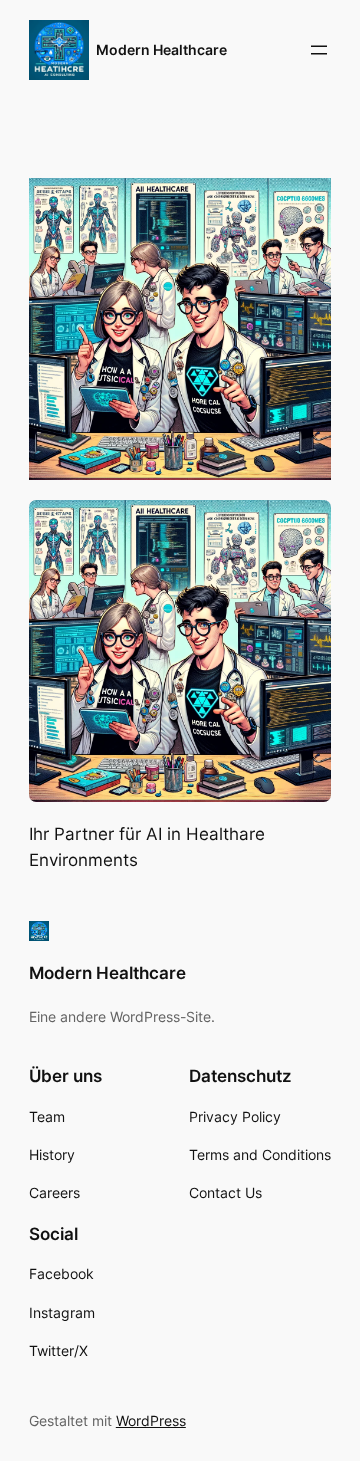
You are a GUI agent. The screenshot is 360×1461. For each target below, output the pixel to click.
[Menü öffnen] (319, 50)
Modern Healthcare (161, 49)
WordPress (151, 1420)
